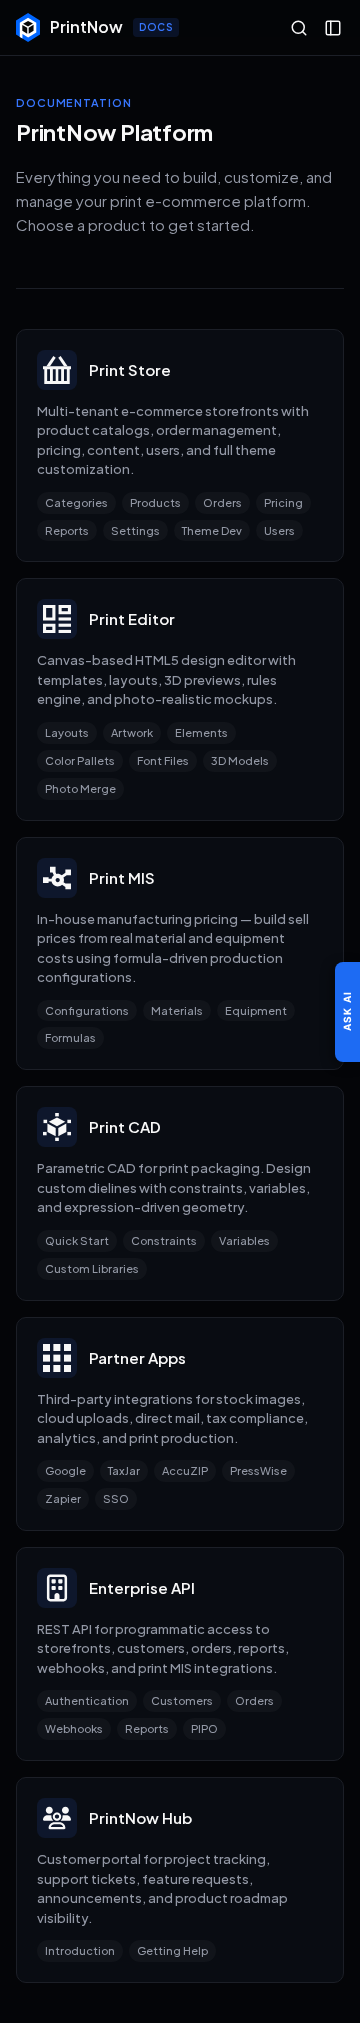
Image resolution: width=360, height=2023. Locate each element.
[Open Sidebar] (333, 28)
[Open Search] (299, 28)
